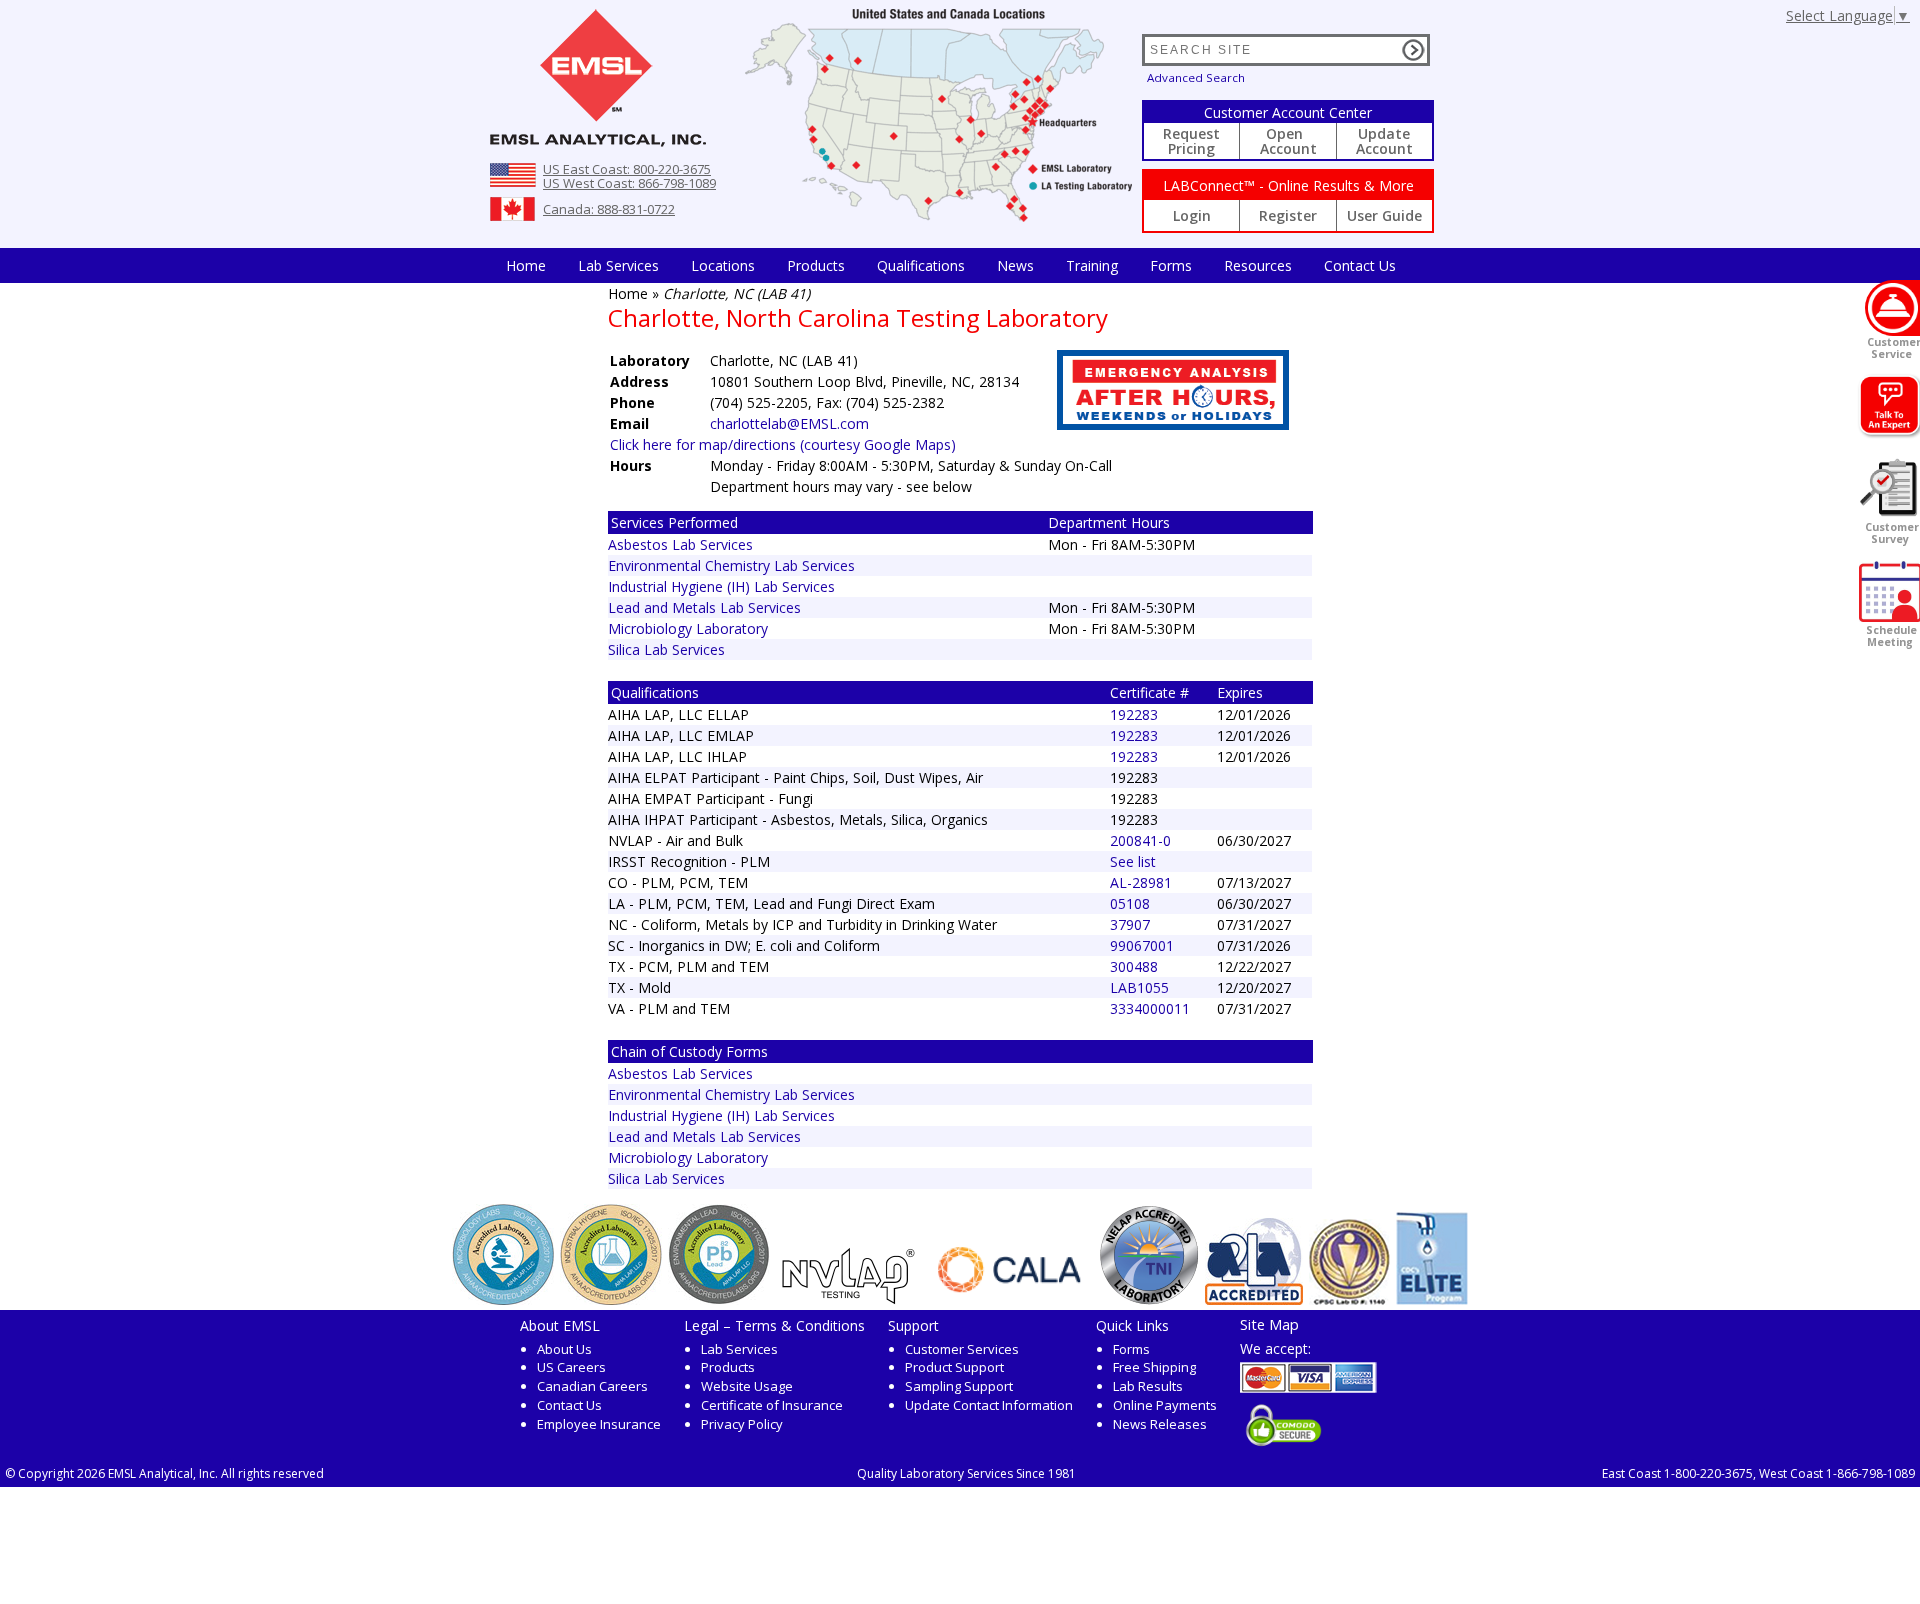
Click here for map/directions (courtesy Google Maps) (783, 444)
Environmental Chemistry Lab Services (731, 565)
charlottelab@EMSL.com (789, 423)
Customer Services (962, 1349)
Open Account (1288, 141)
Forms (1171, 265)
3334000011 (1150, 1008)
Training (1092, 265)
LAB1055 (1139, 987)
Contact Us (1360, 265)
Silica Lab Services (666, 649)
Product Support (954, 1367)
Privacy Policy (742, 1424)
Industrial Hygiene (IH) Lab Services (721, 586)
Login (1192, 215)
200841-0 (1140, 840)
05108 (1130, 903)
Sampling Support (959, 1386)
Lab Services (739, 1349)
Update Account (1384, 141)
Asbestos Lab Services (680, 544)
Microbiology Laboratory (688, 628)
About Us (564, 1349)
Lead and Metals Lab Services (704, 607)
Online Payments (1165, 1405)
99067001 (1142, 945)
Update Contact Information (989, 1405)
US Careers (571, 1367)
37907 (1130, 924)
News (1015, 265)
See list (1133, 861)
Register (1288, 215)
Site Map (1269, 1324)
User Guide (1384, 215)
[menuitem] (526, 265)
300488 (1134, 966)
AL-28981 (1141, 882)
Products (816, 265)
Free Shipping (1154, 1367)
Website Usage (747, 1386)
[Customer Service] (1892, 308)
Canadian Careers (592, 1386)
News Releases (1160, 1424)
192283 (1134, 714)
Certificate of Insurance (772, 1405)
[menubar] (951, 265)
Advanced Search (1196, 77)
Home (526, 265)
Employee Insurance (599, 1424)
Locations (723, 265)
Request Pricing (1191, 141)
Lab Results (1148, 1386)
